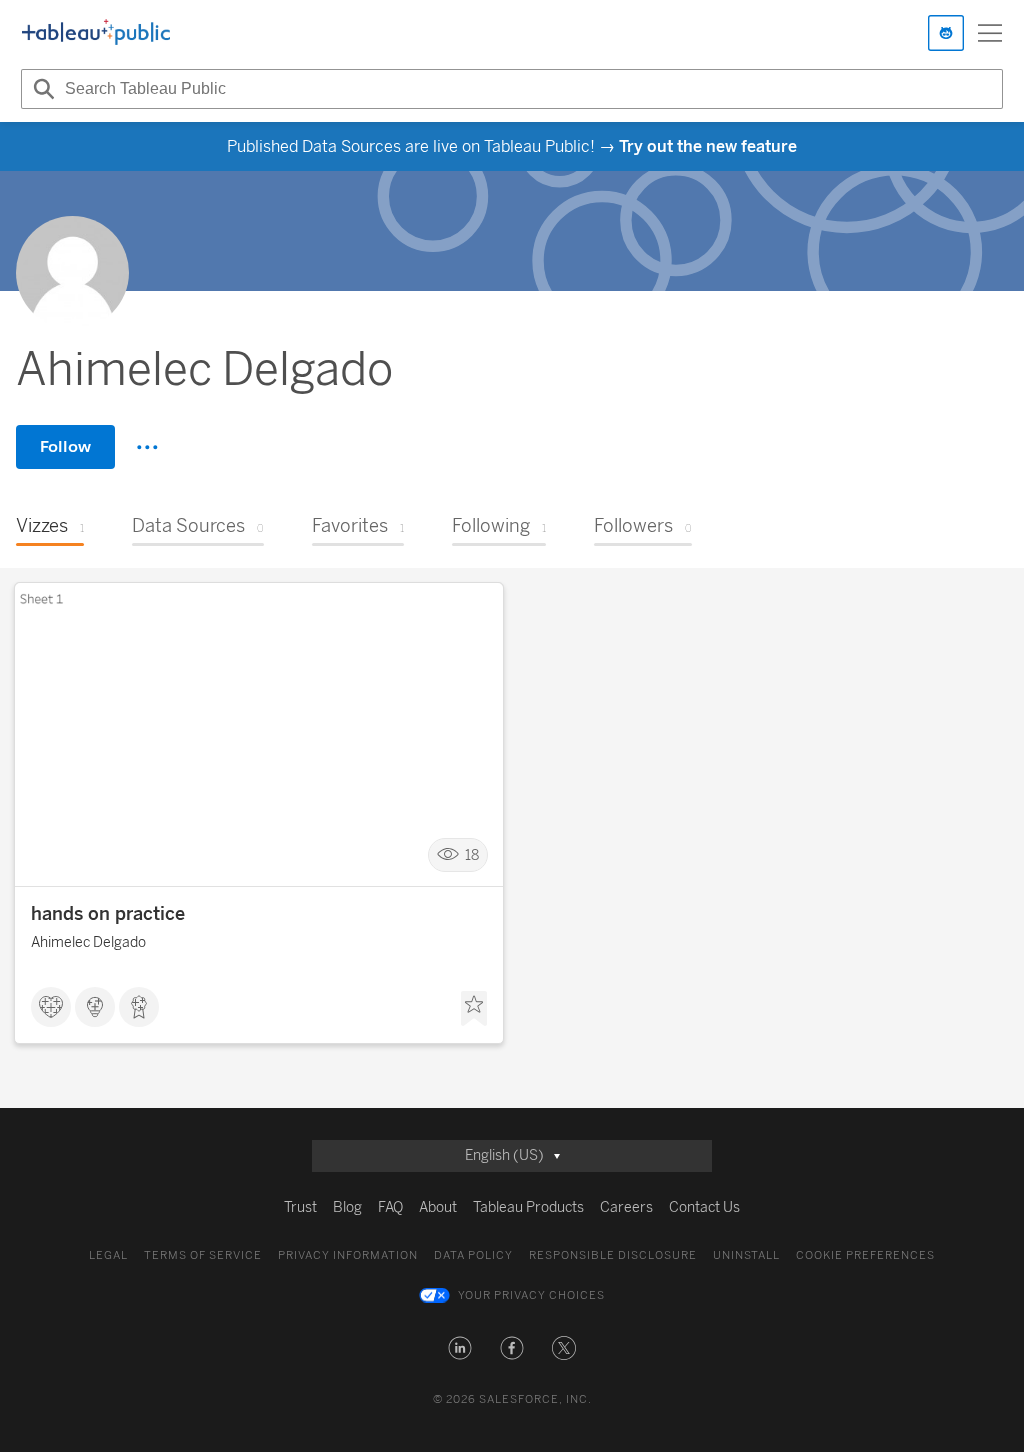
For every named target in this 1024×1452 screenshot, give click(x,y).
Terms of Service (203, 1255)
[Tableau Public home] (96, 33)
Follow (65, 446)
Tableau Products (528, 1207)
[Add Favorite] (474, 1009)
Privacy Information (348, 1255)
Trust (300, 1207)
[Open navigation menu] (990, 33)
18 (472, 855)
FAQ (390, 1207)
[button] (460, 1348)
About (438, 1207)
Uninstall (746, 1255)
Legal (108, 1255)
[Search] (41, 89)
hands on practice (108, 914)
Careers (626, 1207)
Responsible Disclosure (613, 1255)
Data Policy (473, 1255)
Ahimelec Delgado (88, 942)
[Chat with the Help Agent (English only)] (946, 33)
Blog (347, 1207)
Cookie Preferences (865, 1255)
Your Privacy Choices (531, 1295)
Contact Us (704, 1207)
